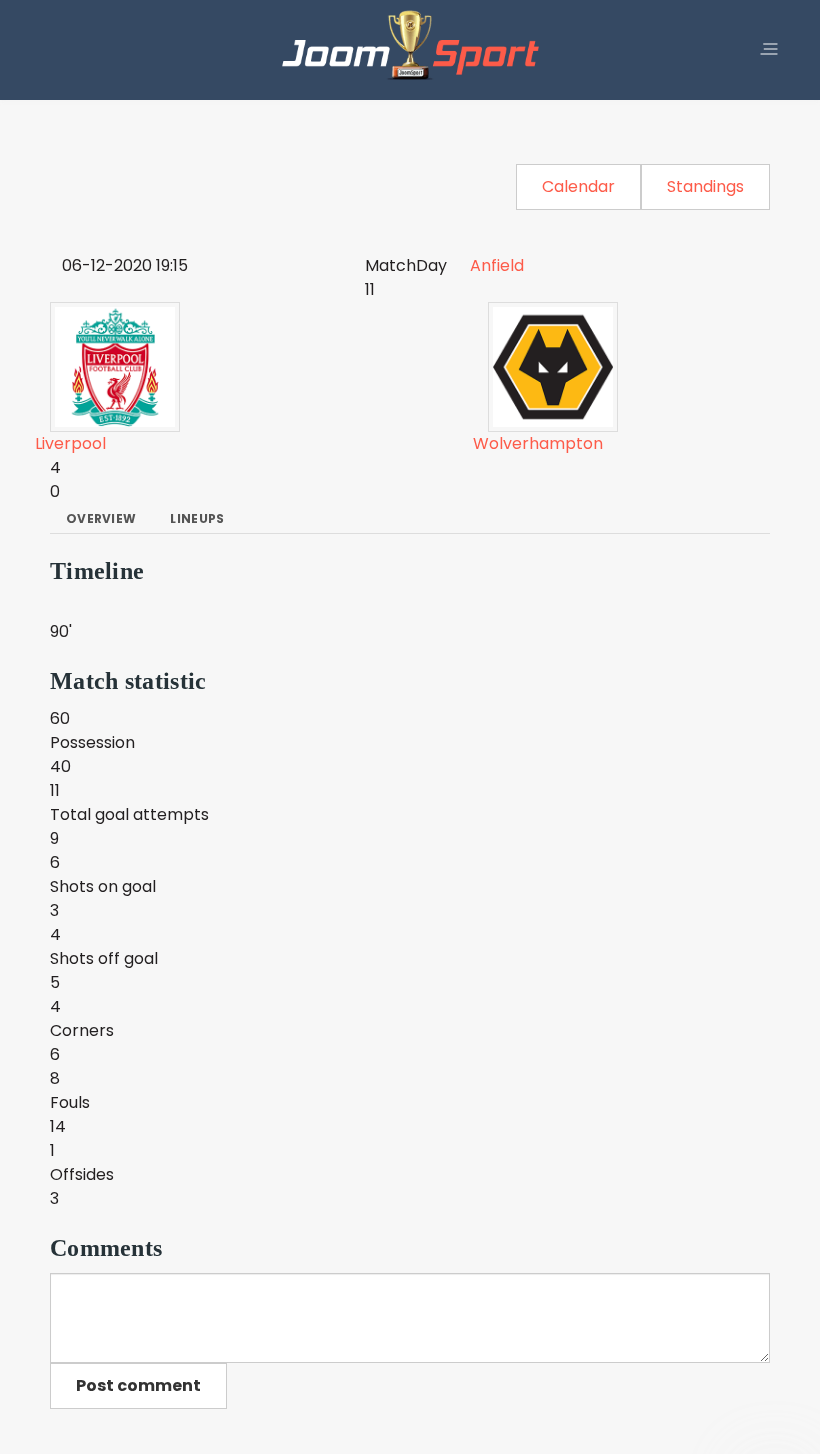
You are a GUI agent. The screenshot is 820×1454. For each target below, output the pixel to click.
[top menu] (769, 50)
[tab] (101, 519)
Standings (705, 186)
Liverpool (70, 443)
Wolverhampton (538, 443)
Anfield (497, 265)
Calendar (578, 186)
